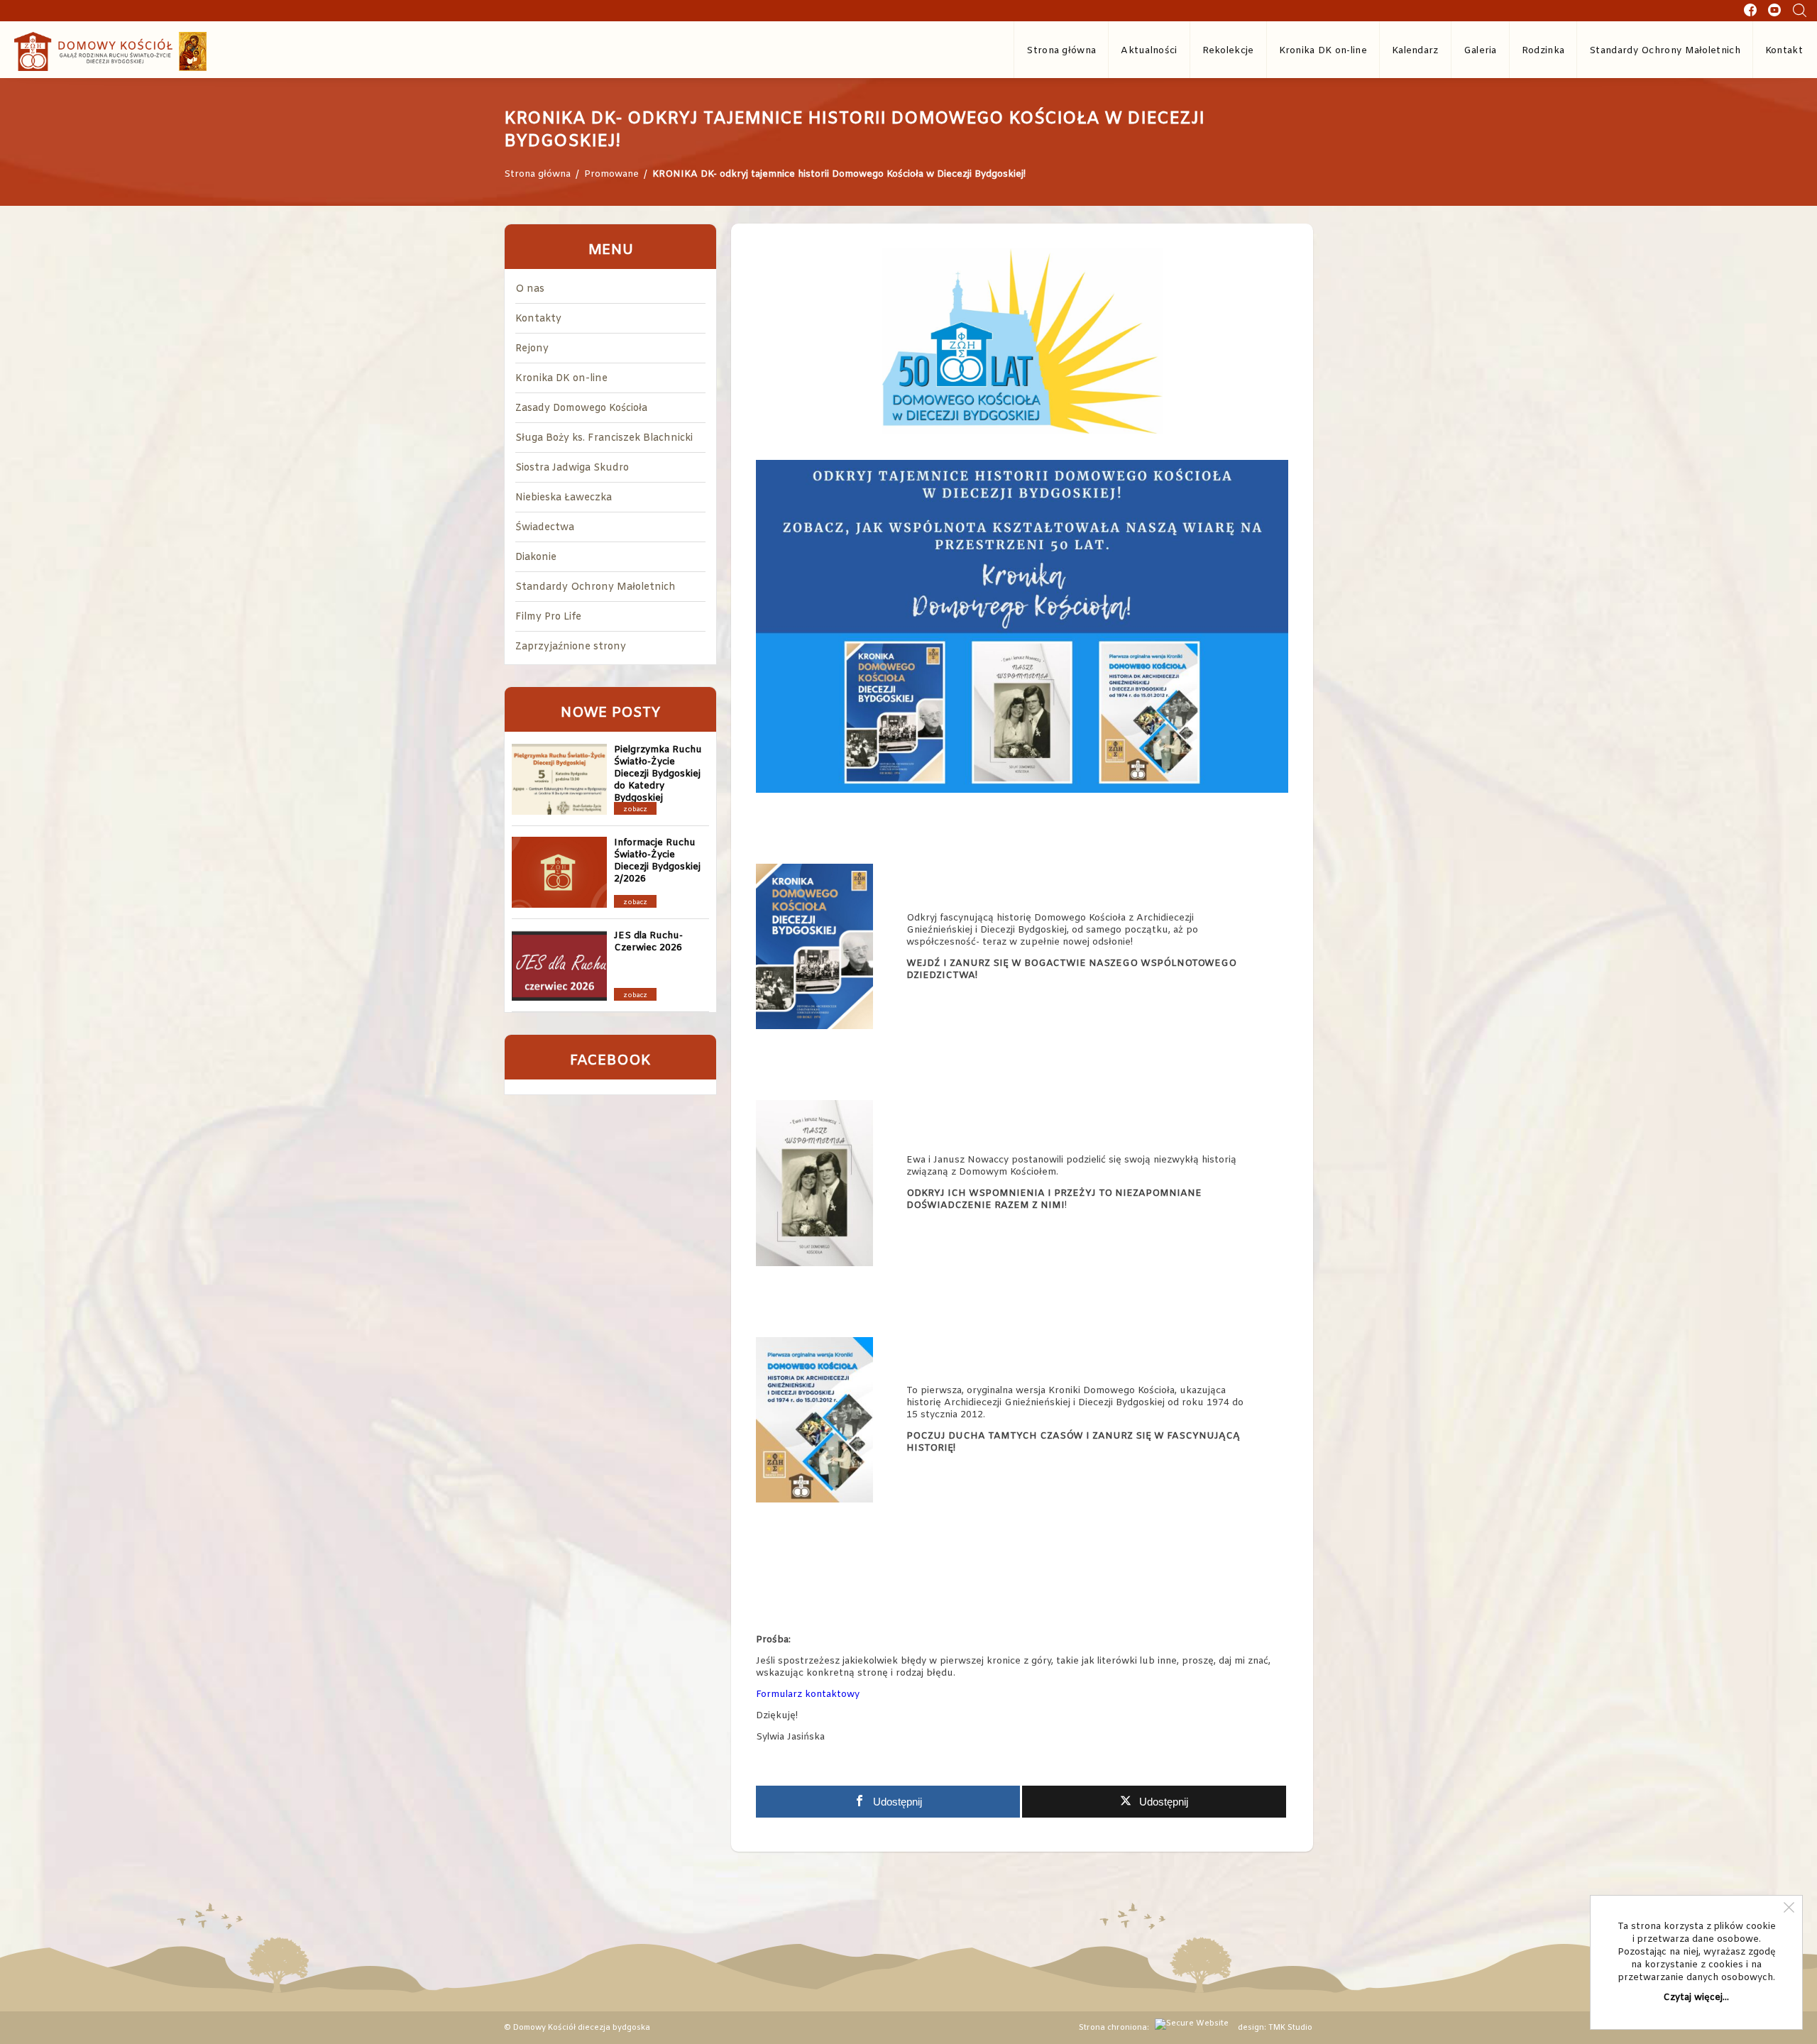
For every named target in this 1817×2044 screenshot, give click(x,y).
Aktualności (1149, 51)
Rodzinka (1543, 51)
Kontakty (538, 319)
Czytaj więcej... (1696, 1998)
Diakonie (536, 557)
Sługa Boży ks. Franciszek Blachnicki (604, 438)
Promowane (611, 174)
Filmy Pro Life (548, 617)
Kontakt (1784, 51)
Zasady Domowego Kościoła (581, 408)
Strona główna (1061, 51)
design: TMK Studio (1275, 2028)
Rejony (532, 349)
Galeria (1480, 51)
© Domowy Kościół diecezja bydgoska (577, 2028)
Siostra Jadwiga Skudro (572, 468)
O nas (530, 289)
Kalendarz (1415, 51)
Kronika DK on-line (1323, 51)
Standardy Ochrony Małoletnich (1665, 51)
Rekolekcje (1228, 51)
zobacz (635, 810)
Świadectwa (545, 528)
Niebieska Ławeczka (564, 498)
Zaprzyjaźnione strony (571, 647)
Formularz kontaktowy (808, 1694)
